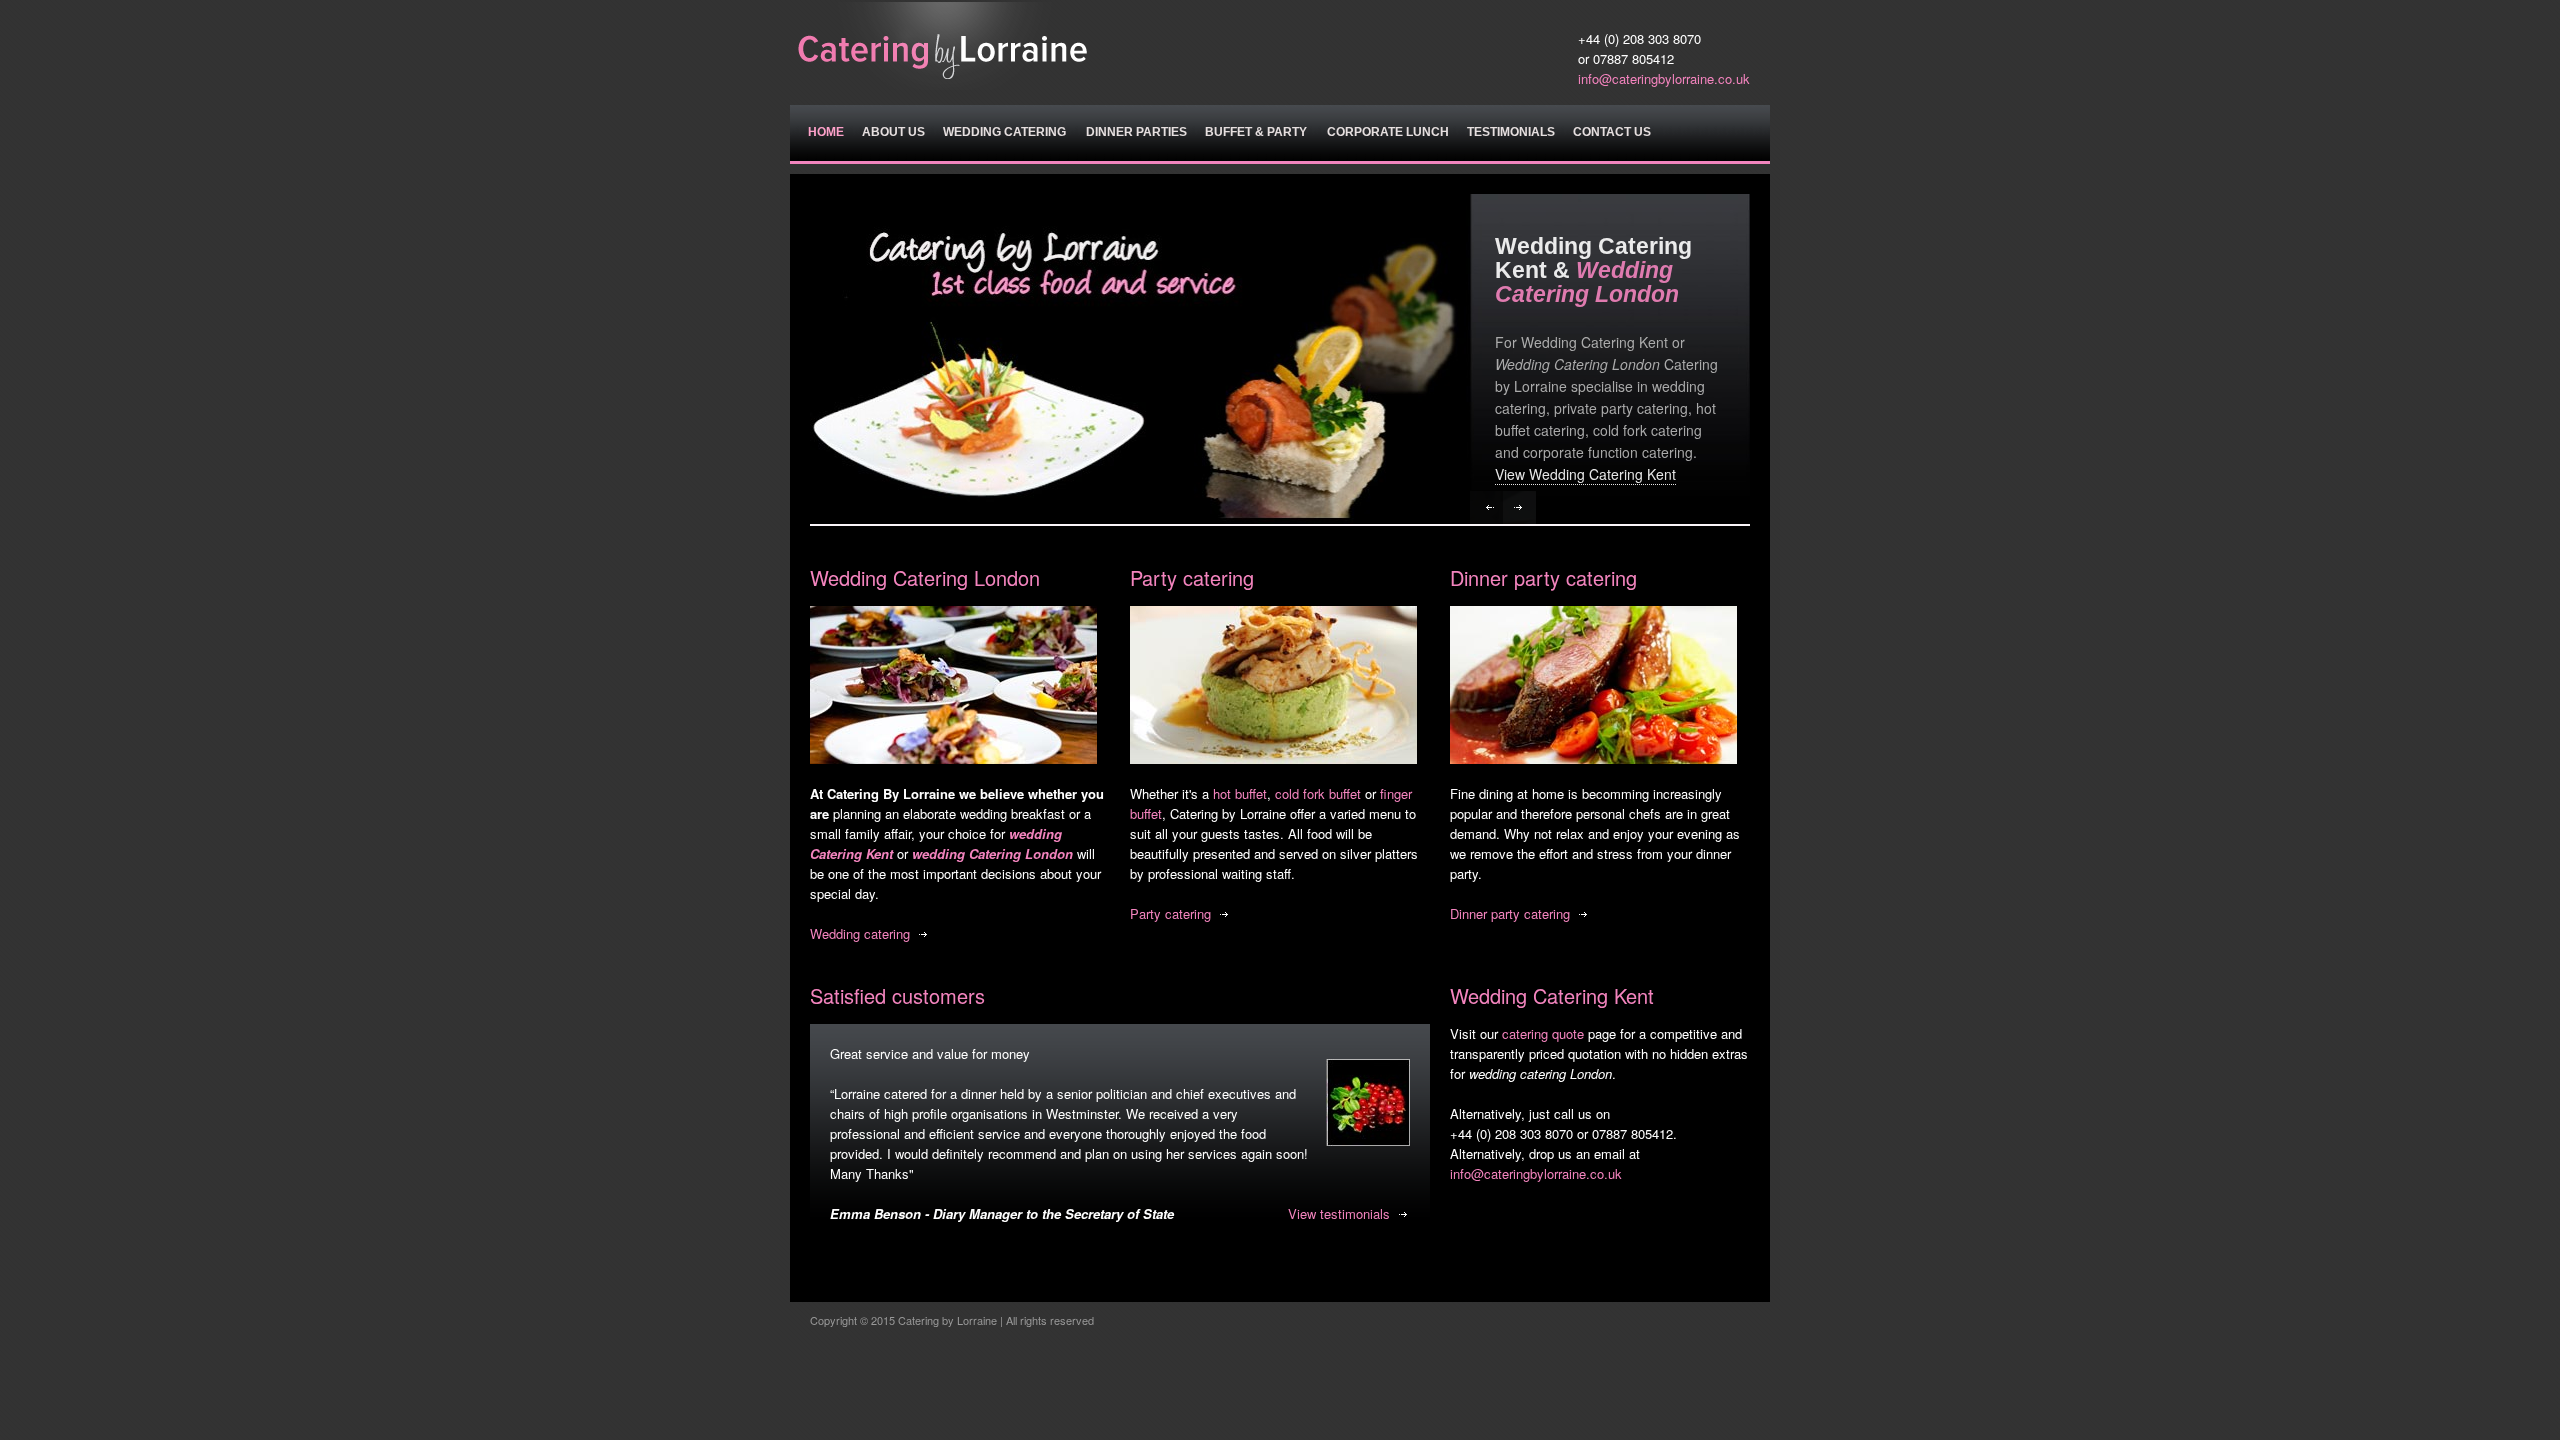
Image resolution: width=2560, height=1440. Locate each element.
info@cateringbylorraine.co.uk (1664, 78)
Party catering (1170, 913)
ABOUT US (893, 132)
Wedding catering (860, 933)
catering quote (1543, 1033)
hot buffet (1240, 793)
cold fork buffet (1318, 793)
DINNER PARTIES (1136, 132)
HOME (826, 132)
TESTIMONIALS (1511, 132)
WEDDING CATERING (1004, 132)
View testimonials (1339, 1213)
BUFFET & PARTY (1256, 132)
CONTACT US (1612, 132)
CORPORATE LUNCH (1388, 132)
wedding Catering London (992, 853)
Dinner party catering (1510, 913)
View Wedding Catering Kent (1585, 474)
